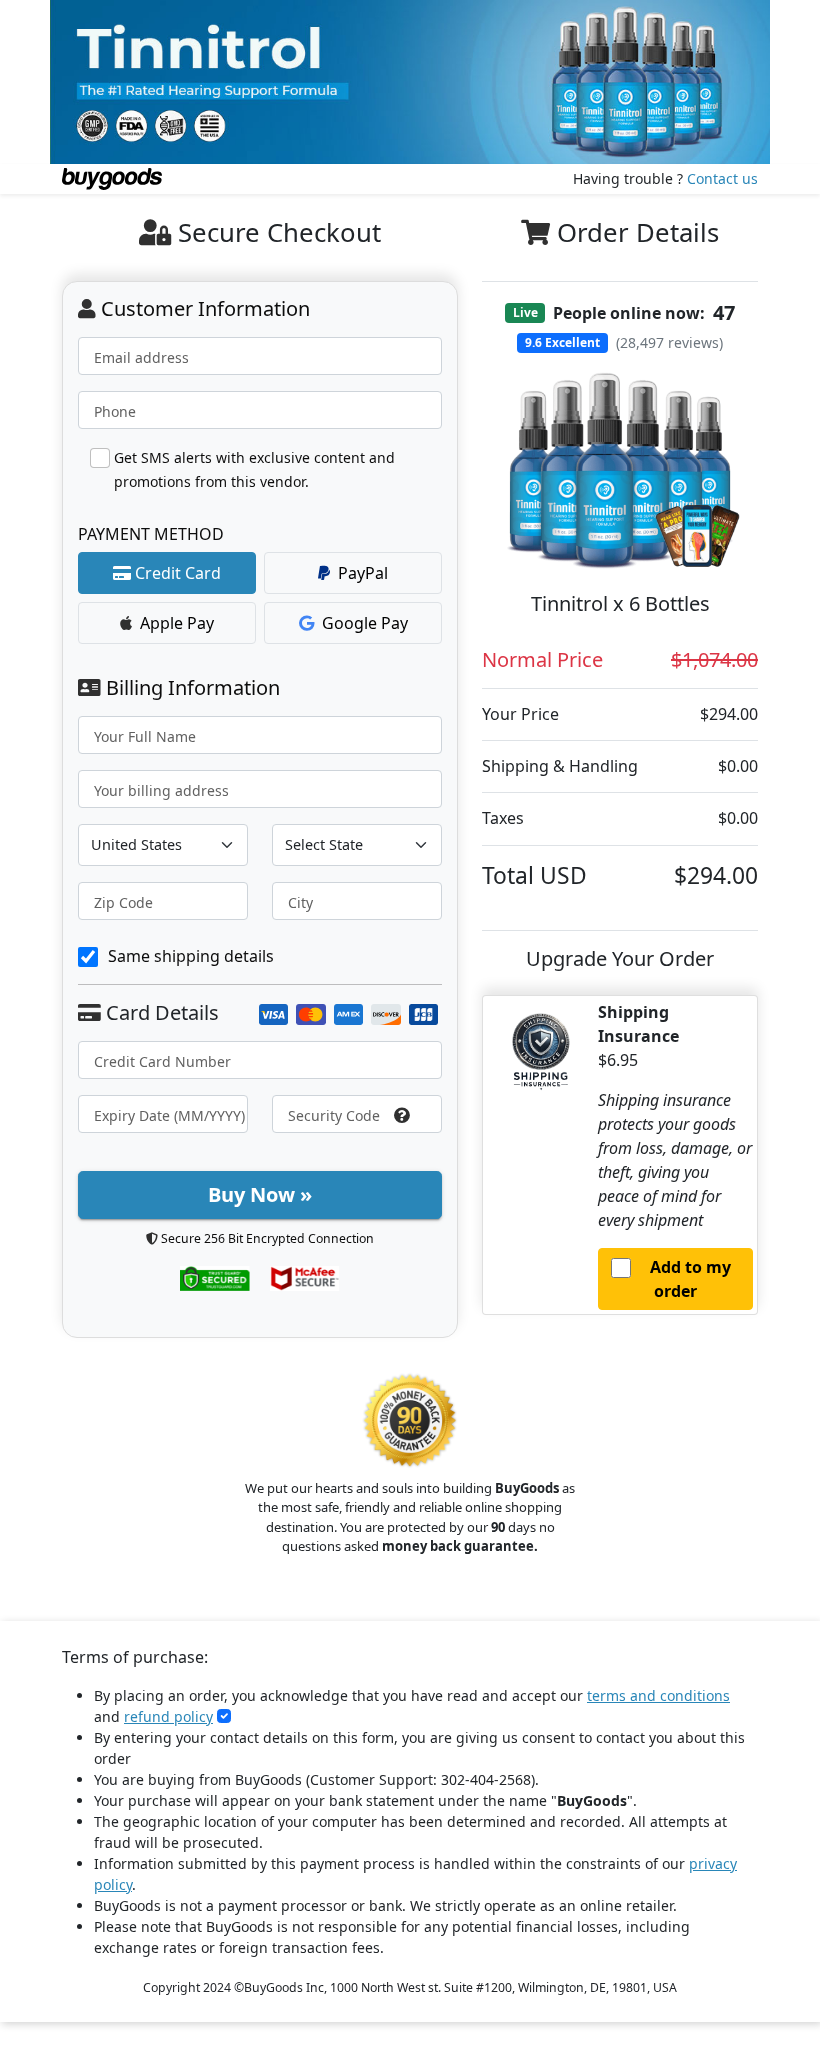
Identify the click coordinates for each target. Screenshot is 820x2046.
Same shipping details (191, 956)
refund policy (168, 1716)
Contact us (722, 178)
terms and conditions (658, 1695)
